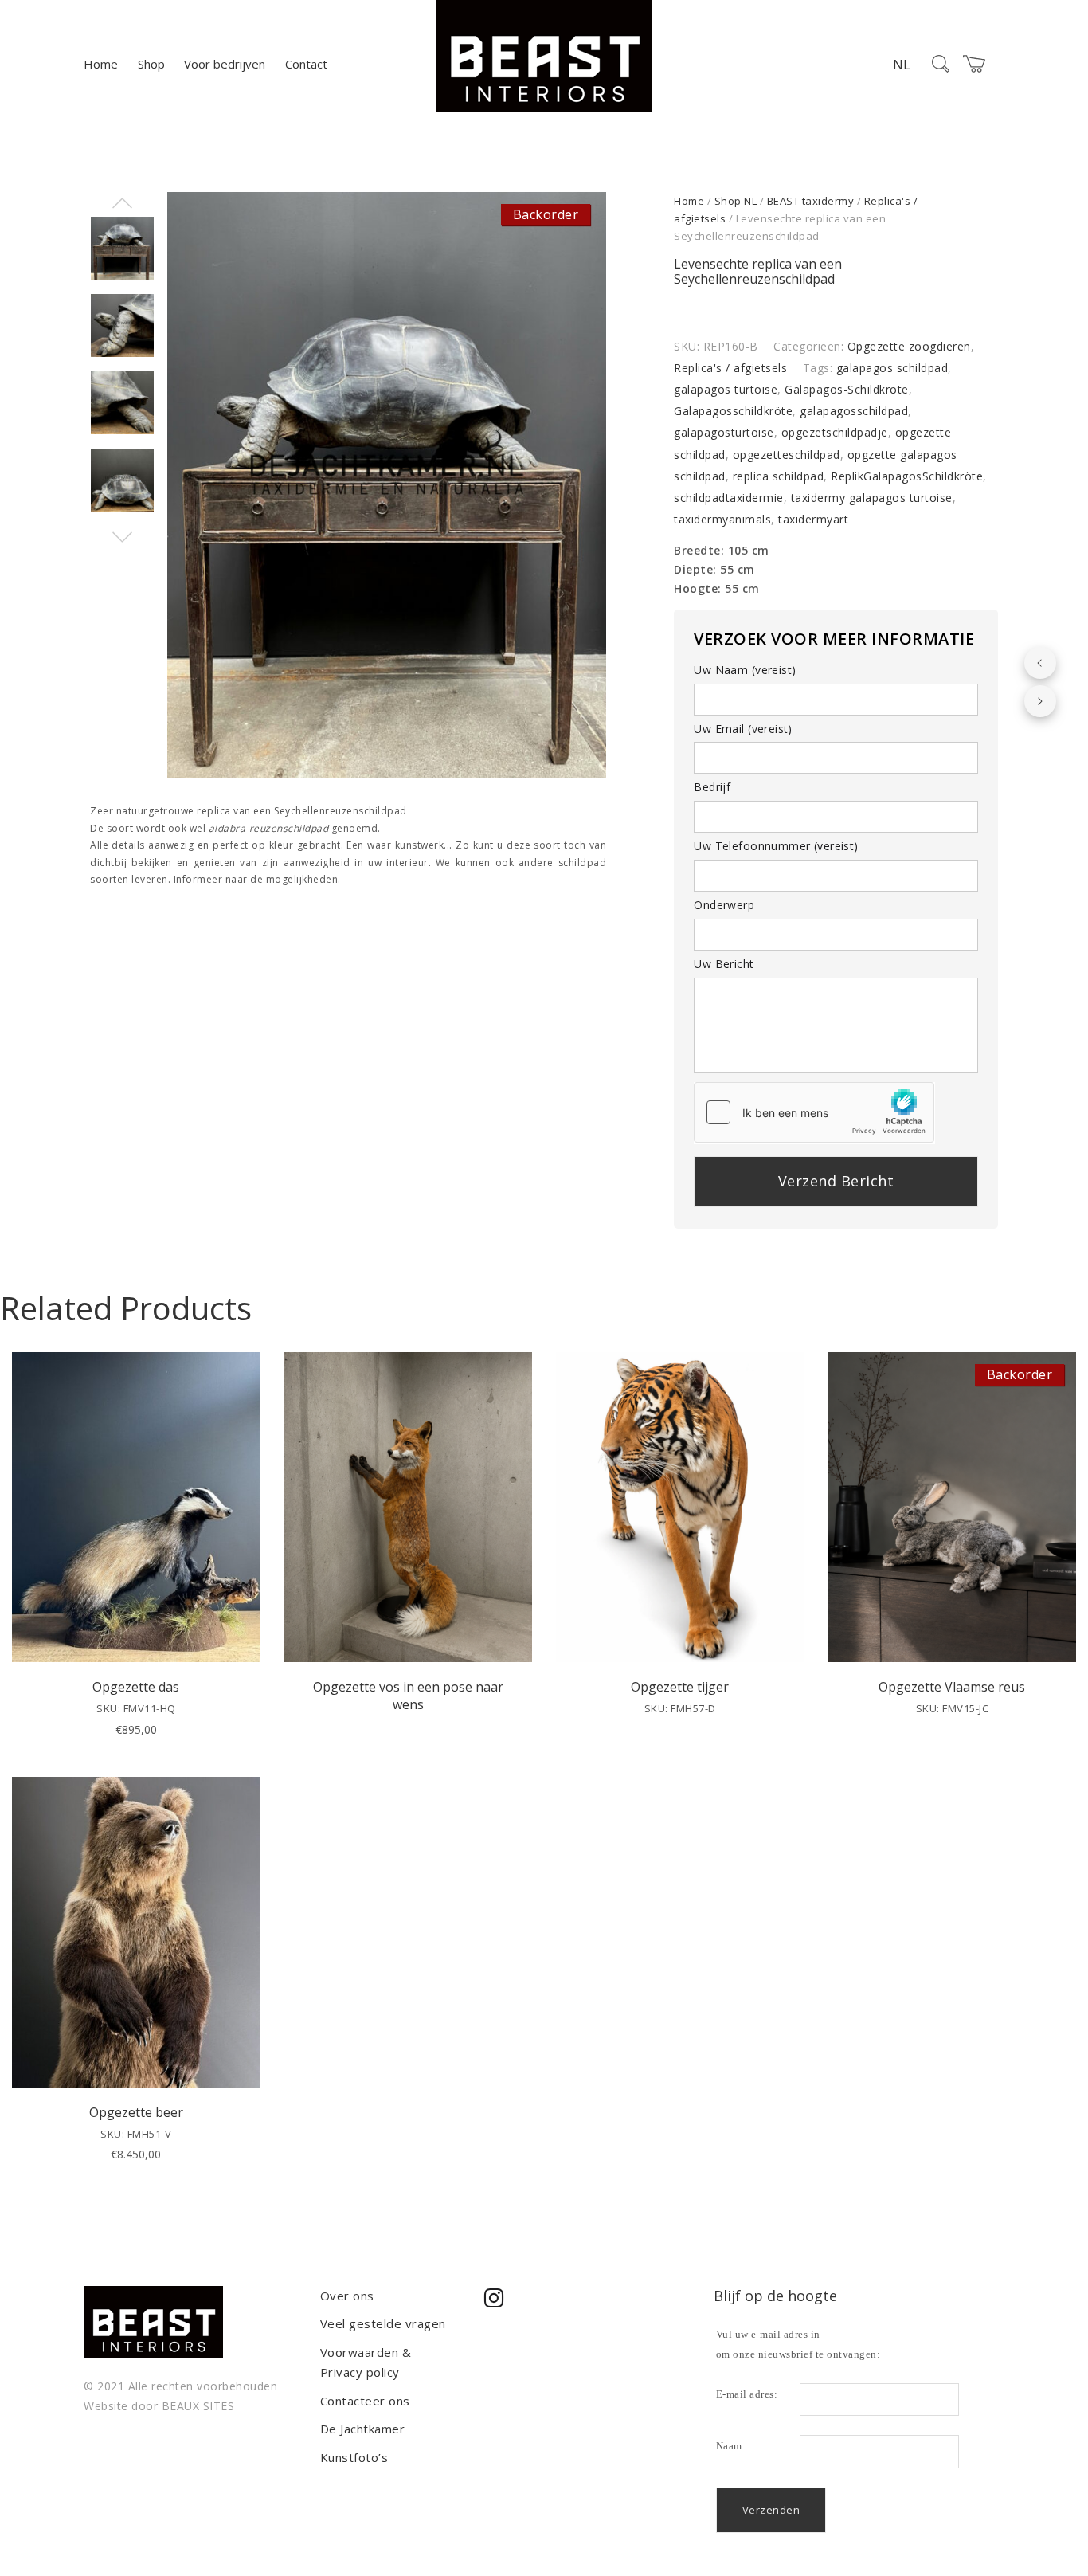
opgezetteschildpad (787, 455)
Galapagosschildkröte (733, 411)
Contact (306, 64)
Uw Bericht (724, 964)
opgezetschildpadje (835, 432)
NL (902, 65)
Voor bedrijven (225, 64)
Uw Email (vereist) (743, 729)
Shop (151, 64)
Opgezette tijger (680, 1687)
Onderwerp (724, 905)
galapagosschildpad (854, 411)
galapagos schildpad (892, 368)
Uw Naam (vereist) (745, 670)
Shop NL (736, 201)
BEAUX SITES (198, 2406)
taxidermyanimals (722, 519)
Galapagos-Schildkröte (847, 389)
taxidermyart (813, 519)
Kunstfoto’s (354, 2457)
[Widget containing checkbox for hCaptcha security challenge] (814, 1112)
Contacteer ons (365, 2401)
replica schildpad (779, 476)
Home (101, 64)
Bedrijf (712, 787)
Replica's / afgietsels (730, 368)
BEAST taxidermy (811, 201)
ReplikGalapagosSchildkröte (907, 476)
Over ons (347, 2296)
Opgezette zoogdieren (909, 346)
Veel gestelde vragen (383, 2323)
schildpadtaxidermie (729, 498)
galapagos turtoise (726, 389)
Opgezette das (136, 1687)
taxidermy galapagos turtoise (872, 498)
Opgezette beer (136, 2112)
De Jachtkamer (363, 2429)
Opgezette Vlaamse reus (952, 1687)
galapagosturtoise (724, 432)
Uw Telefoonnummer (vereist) (776, 846)
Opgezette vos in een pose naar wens (408, 1696)
